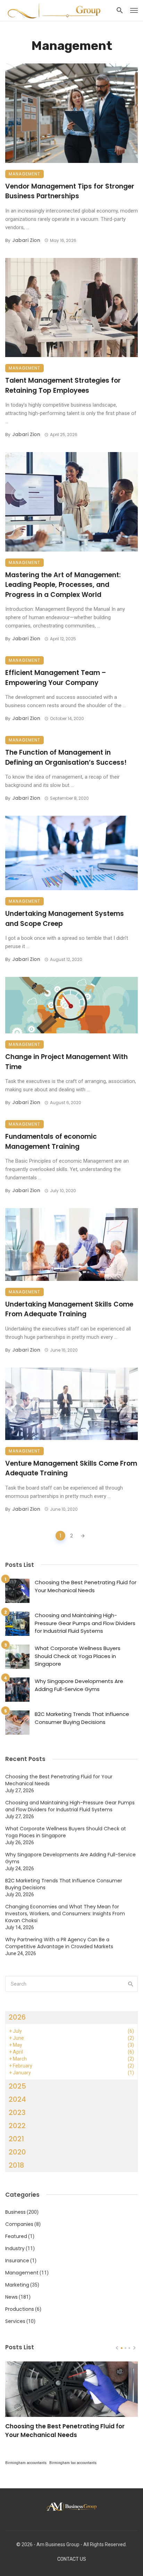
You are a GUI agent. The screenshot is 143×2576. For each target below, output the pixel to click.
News (11, 2297)
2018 (16, 2165)
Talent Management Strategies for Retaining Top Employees (63, 385)
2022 (17, 2126)
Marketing (17, 2285)
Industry (15, 2248)
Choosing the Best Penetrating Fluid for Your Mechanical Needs (86, 1586)
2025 (17, 2086)
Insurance (17, 2261)
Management (24, 174)
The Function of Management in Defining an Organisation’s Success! (66, 757)
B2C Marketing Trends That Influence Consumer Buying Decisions (82, 1718)
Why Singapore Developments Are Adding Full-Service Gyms (79, 1685)
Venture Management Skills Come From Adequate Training (71, 1468)
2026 (17, 2017)
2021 (16, 2139)
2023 (17, 2113)
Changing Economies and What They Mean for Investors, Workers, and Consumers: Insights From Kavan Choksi (65, 1914)
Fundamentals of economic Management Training (51, 1142)
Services (15, 2321)
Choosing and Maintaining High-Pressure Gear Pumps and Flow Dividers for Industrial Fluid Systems (85, 1623)
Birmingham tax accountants (73, 2463)
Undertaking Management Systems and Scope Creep (65, 919)
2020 (17, 2152)
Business (15, 2212)
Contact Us (72, 2559)
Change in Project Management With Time (66, 1062)
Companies (19, 2224)
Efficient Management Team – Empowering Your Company (56, 678)
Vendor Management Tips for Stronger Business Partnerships (70, 191)
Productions (20, 2309)
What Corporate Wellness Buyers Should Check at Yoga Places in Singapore (78, 1656)
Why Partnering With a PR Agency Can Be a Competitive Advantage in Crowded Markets (59, 1943)
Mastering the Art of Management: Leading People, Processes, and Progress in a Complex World (63, 585)
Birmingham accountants (26, 2463)
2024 (17, 2099)
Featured (16, 2236)
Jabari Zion (26, 240)
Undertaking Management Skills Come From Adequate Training (69, 1309)
